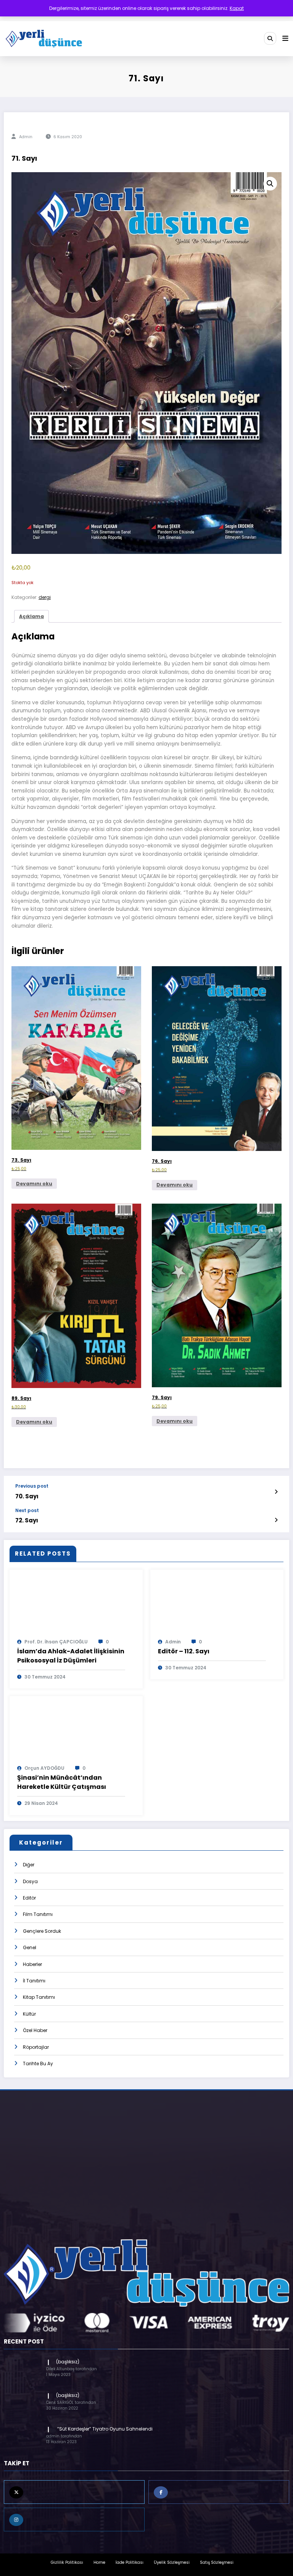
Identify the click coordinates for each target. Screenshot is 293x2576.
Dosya (30, 1881)
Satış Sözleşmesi (217, 2562)
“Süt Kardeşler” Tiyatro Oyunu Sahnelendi (104, 2429)
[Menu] (285, 39)
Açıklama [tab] (31, 616)
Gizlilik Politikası (67, 2562)
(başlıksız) (68, 2362)
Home (99, 2562)
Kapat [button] (237, 8)
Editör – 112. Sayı (184, 1651)
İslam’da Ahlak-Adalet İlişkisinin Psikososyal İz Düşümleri (71, 1656)
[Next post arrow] (276, 1520)
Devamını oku (34, 1184)
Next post (27, 1511)
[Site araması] (270, 38)
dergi (45, 597)
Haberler (32, 1964)
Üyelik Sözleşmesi (172, 2562)
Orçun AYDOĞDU (44, 1768)
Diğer (29, 1865)
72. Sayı (27, 1520)
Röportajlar (36, 2047)
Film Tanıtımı (38, 1914)
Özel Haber (35, 2030)
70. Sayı (27, 1496)
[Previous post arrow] (276, 1492)
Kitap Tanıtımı (39, 1997)
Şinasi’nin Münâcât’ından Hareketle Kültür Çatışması (62, 1782)
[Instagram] (74, 2520)
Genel (30, 1947)
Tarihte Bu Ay (38, 2064)
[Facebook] (219, 2492)
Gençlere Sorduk (42, 1931)
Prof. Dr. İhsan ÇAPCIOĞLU (56, 1642)
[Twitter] (74, 2492)
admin (26, 137)
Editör (29, 1898)
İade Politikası (130, 2562)
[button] (270, 184)
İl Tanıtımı (34, 1981)
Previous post (32, 1486)
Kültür (29, 2014)
